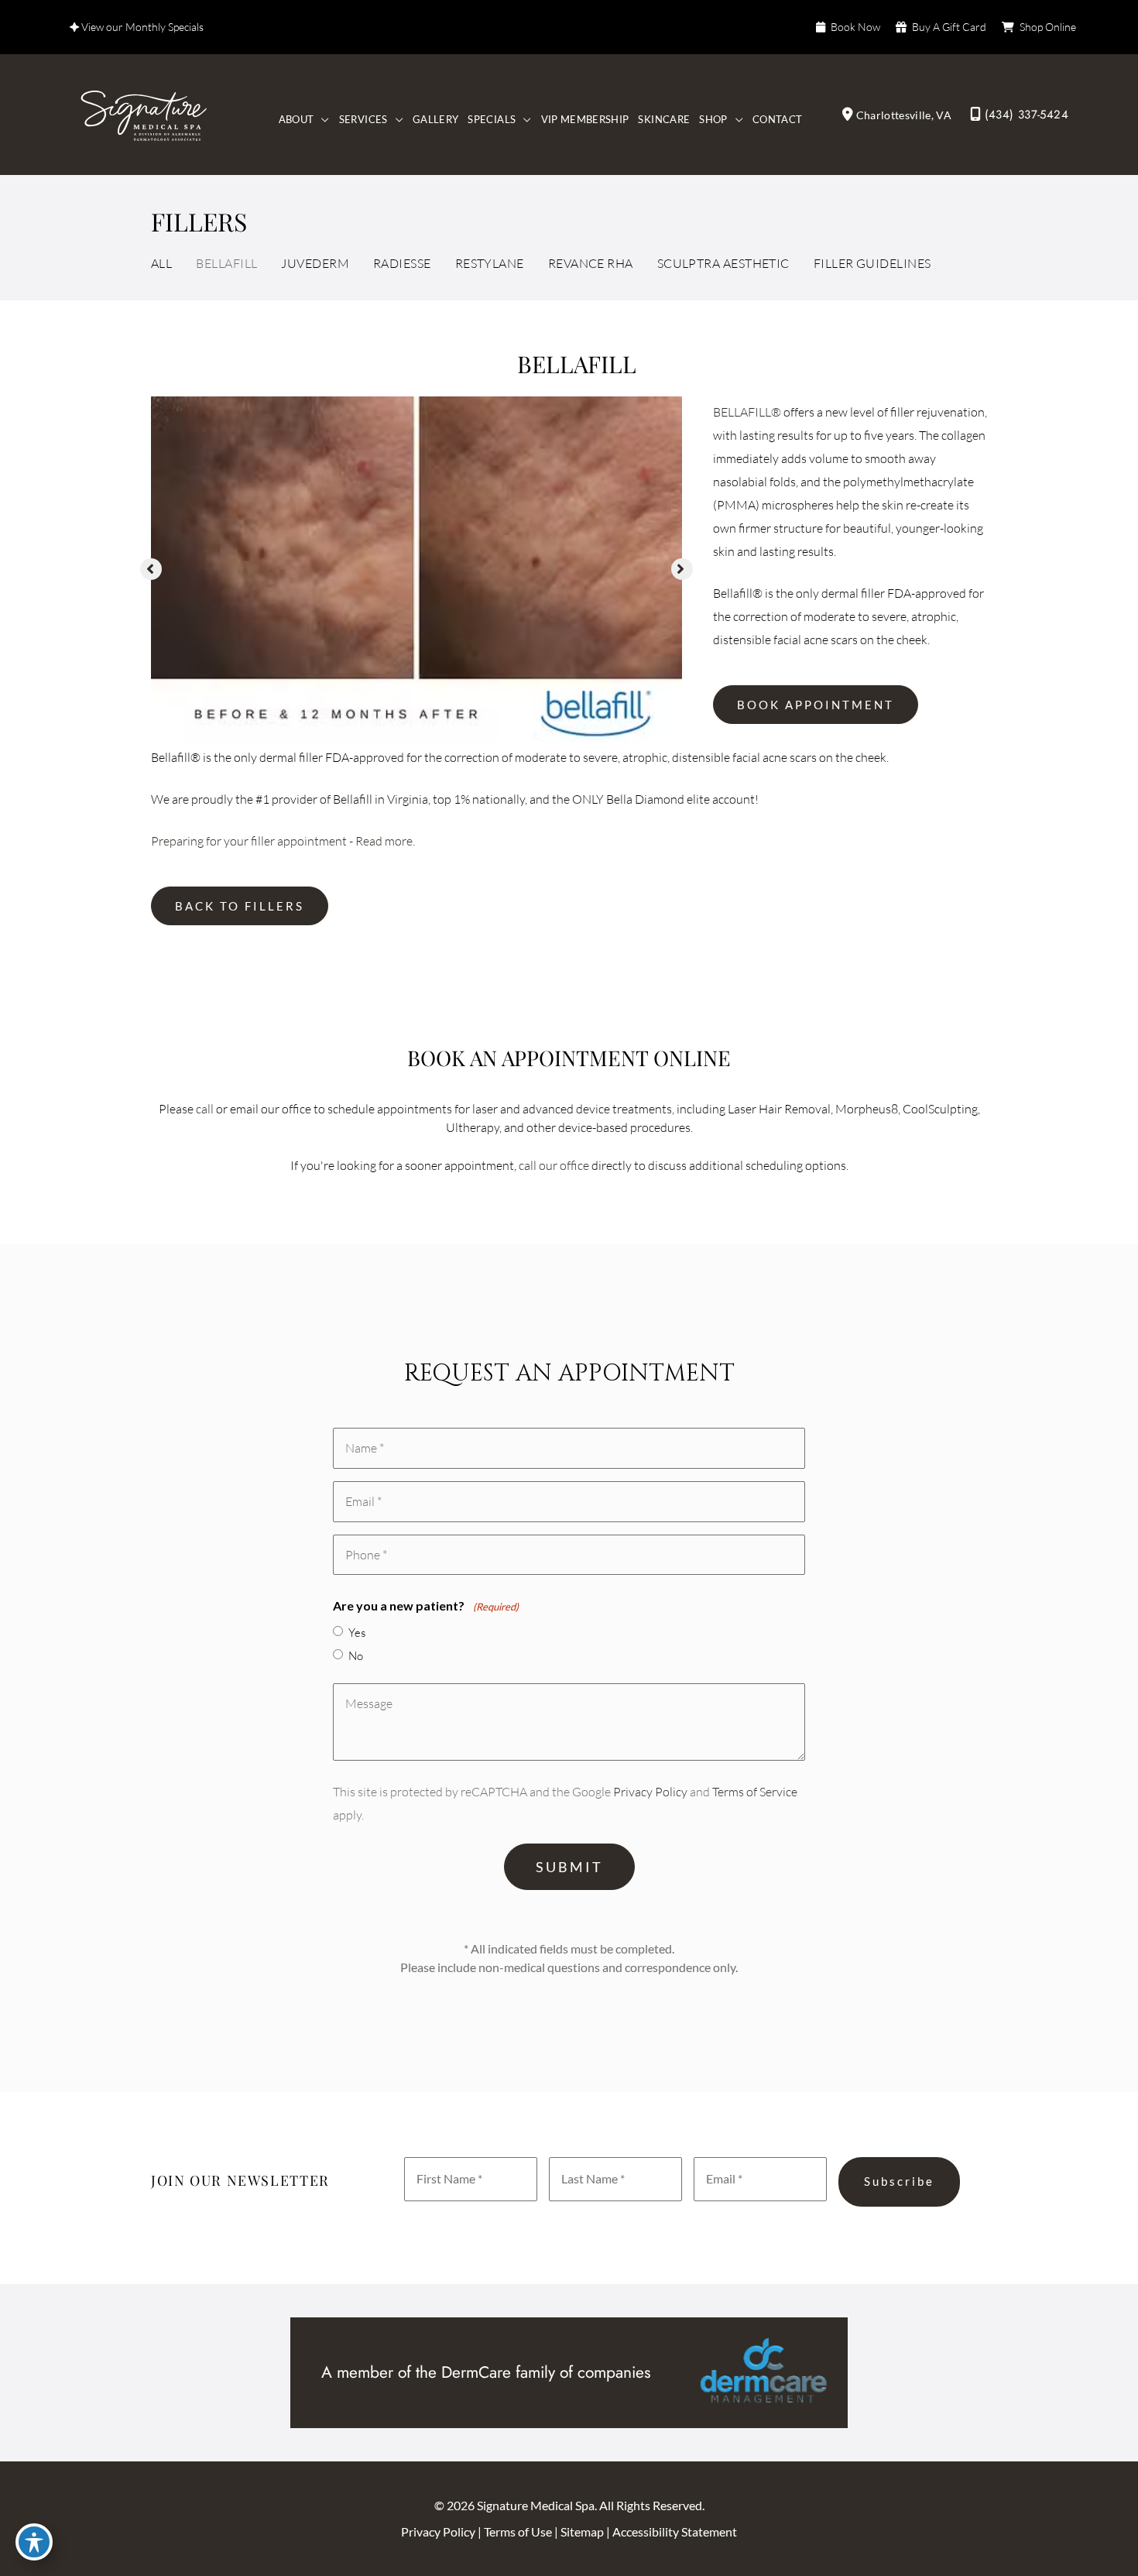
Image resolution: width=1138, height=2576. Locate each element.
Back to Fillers (240, 906)
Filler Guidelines (872, 263)
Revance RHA (591, 263)
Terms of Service (755, 1792)
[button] (151, 569)
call (205, 1109)
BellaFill (226, 263)
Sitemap (583, 2531)
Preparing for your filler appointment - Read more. (283, 841)
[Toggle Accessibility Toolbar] (34, 2542)
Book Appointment (816, 705)
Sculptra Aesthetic (723, 263)
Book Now (855, 27)
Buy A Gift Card (949, 27)
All (161, 263)
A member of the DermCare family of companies (486, 2372)
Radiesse (402, 263)
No (356, 1656)
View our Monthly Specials (141, 27)
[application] (321, 120)
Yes (357, 1633)
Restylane (490, 263)
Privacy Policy (650, 1792)
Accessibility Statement (675, 2531)
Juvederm (315, 263)
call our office (554, 1165)
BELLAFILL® (747, 412)
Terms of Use (519, 2531)
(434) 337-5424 (1027, 115)
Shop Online (1048, 27)
